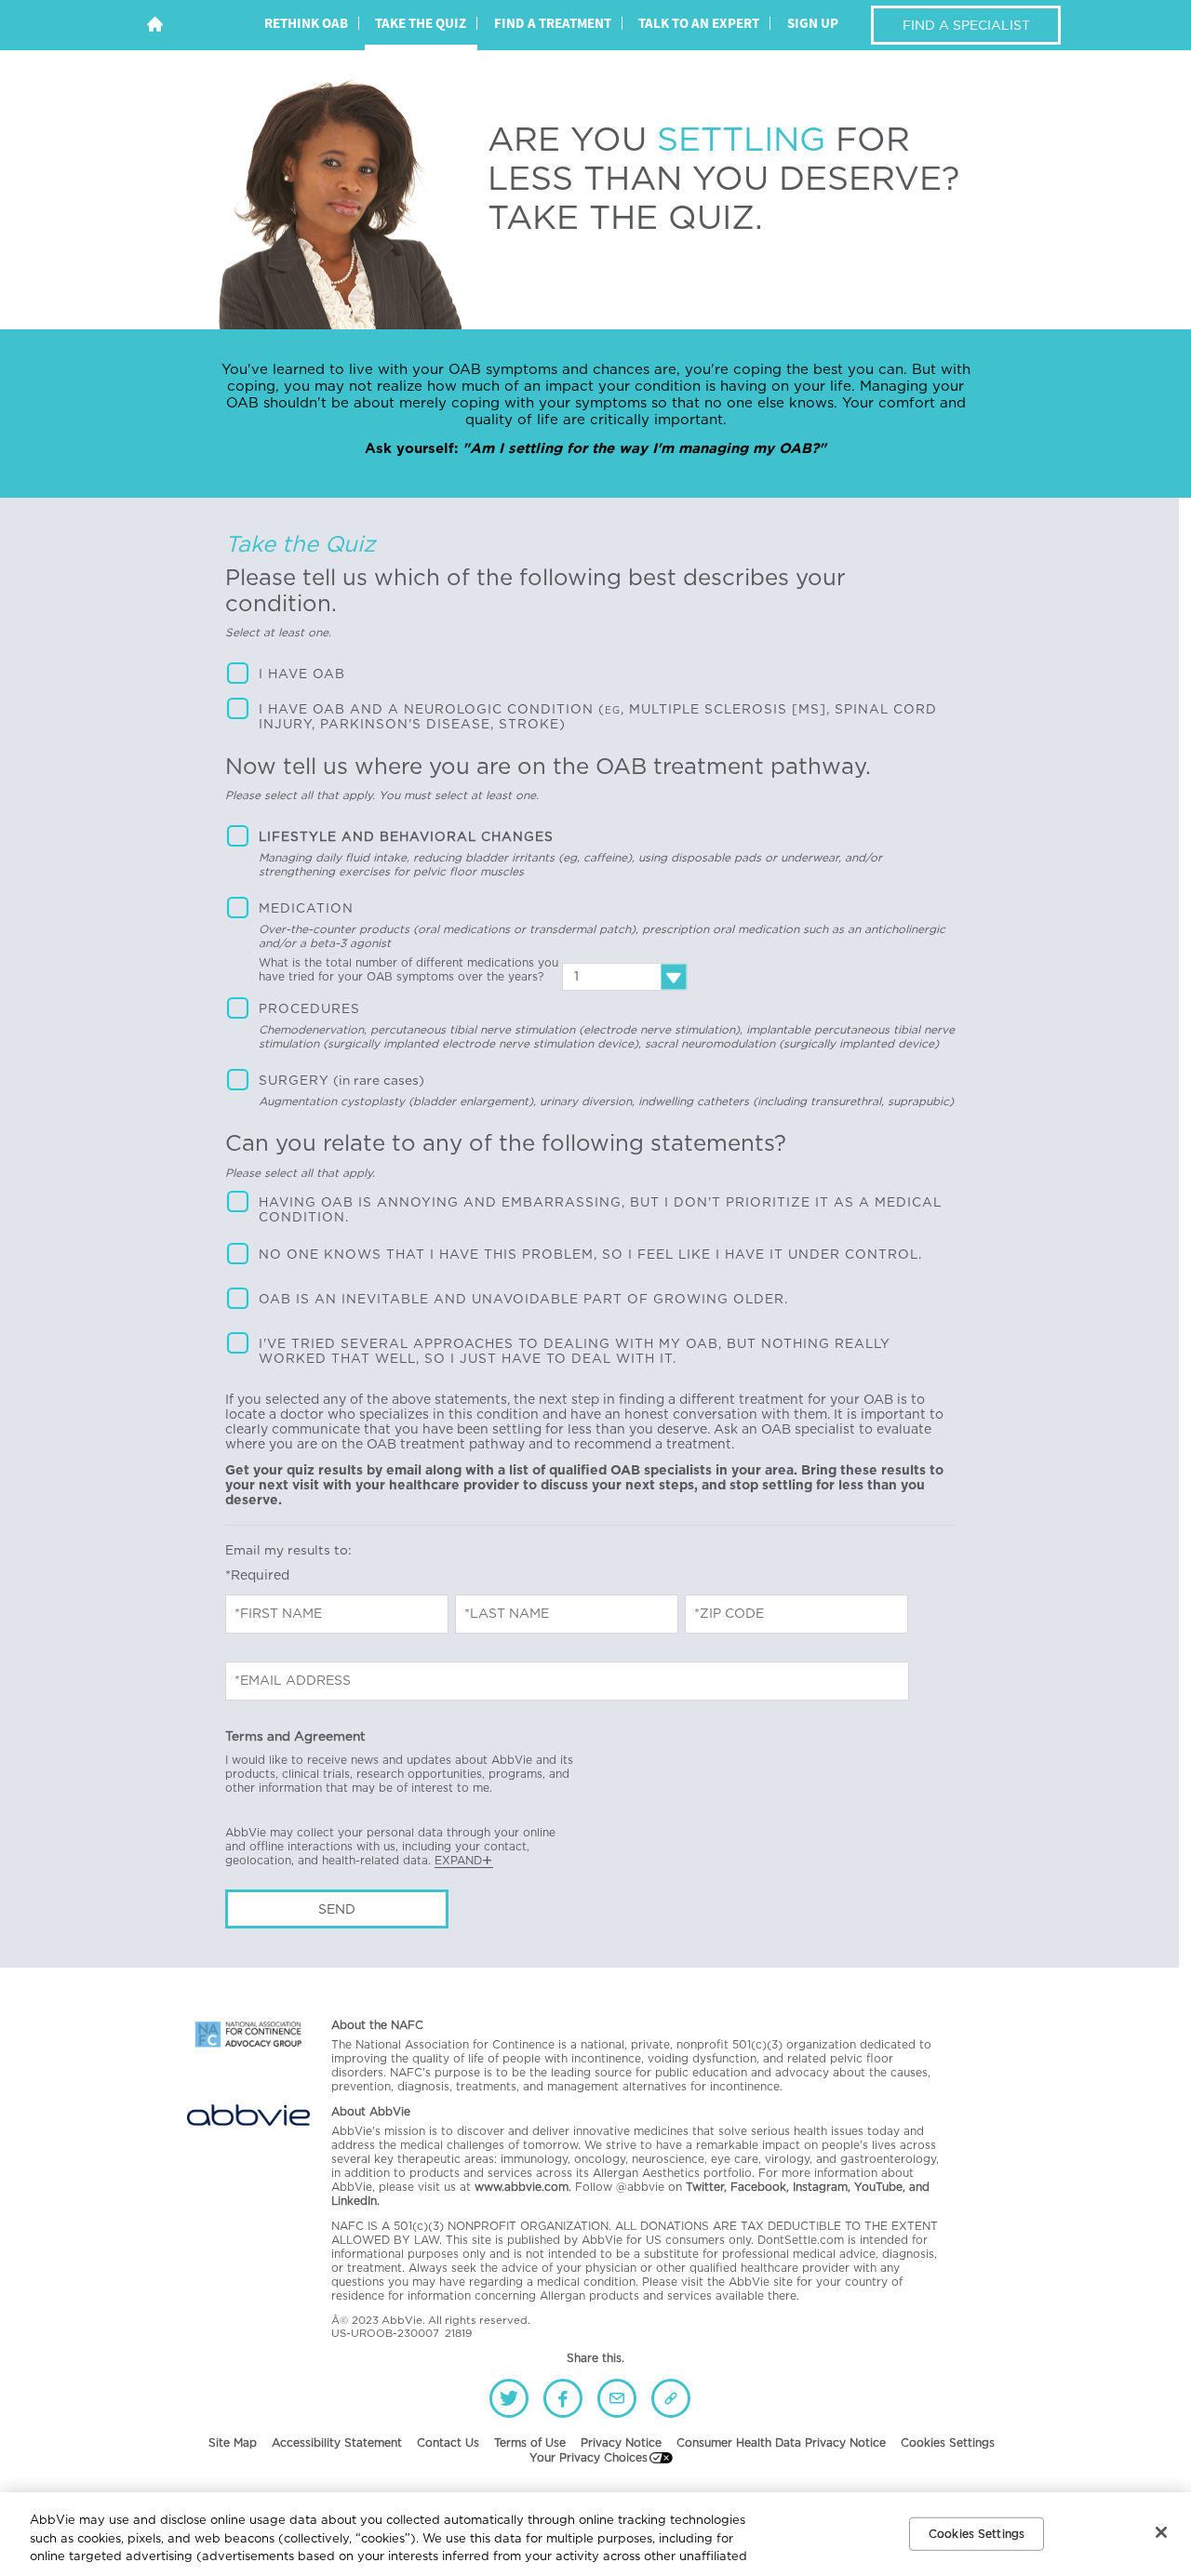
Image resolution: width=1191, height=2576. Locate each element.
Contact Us (448, 2443)
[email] (617, 2398)
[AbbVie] (248, 2116)
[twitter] (509, 2398)
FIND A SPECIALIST (966, 25)
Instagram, (823, 2187)
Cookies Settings (948, 2443)
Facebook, (762, 2187)
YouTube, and (892, 2187)
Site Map (233, 2443)
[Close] (1161, 2532)
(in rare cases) (341, 1080)
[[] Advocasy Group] (248, 2035)
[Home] (164, 25)
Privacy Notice (621, 2443)
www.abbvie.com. (523, 2187)
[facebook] (563, 2398)
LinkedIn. (355, 2201)
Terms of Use (530, 2443)
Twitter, (708, 2187)
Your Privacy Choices (589, 2457)
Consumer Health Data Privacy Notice (781, 2443)
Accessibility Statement (337, 2443)
